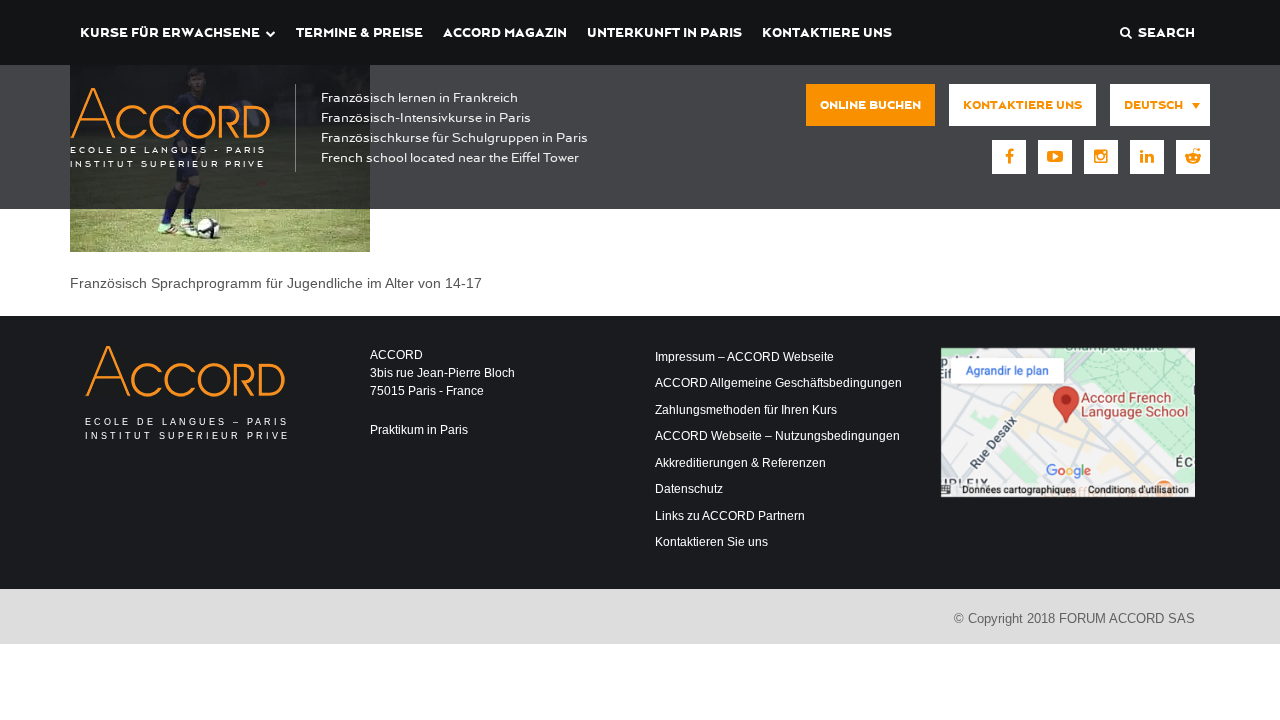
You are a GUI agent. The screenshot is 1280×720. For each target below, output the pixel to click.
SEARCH (1163, 32)
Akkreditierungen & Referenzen (740, 463)
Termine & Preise (359, 32)
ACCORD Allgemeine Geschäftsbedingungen (778, 383)
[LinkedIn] (1147, 157)
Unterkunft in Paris (664, 32)
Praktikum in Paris (419, 430)
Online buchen (870, 105)
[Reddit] (1193, 157)
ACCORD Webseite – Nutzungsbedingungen (777, 436)
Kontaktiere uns (827, 32)
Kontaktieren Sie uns (711, 542)
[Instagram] (1101, 157)
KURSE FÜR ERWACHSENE (170, 32)
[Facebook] (1009, 157)
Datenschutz (689, 489)
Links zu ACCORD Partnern (730, 516)
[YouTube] (1055, 157)
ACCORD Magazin (505, 32)
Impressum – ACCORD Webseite (744, 357)
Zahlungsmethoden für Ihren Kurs (746, 410)
